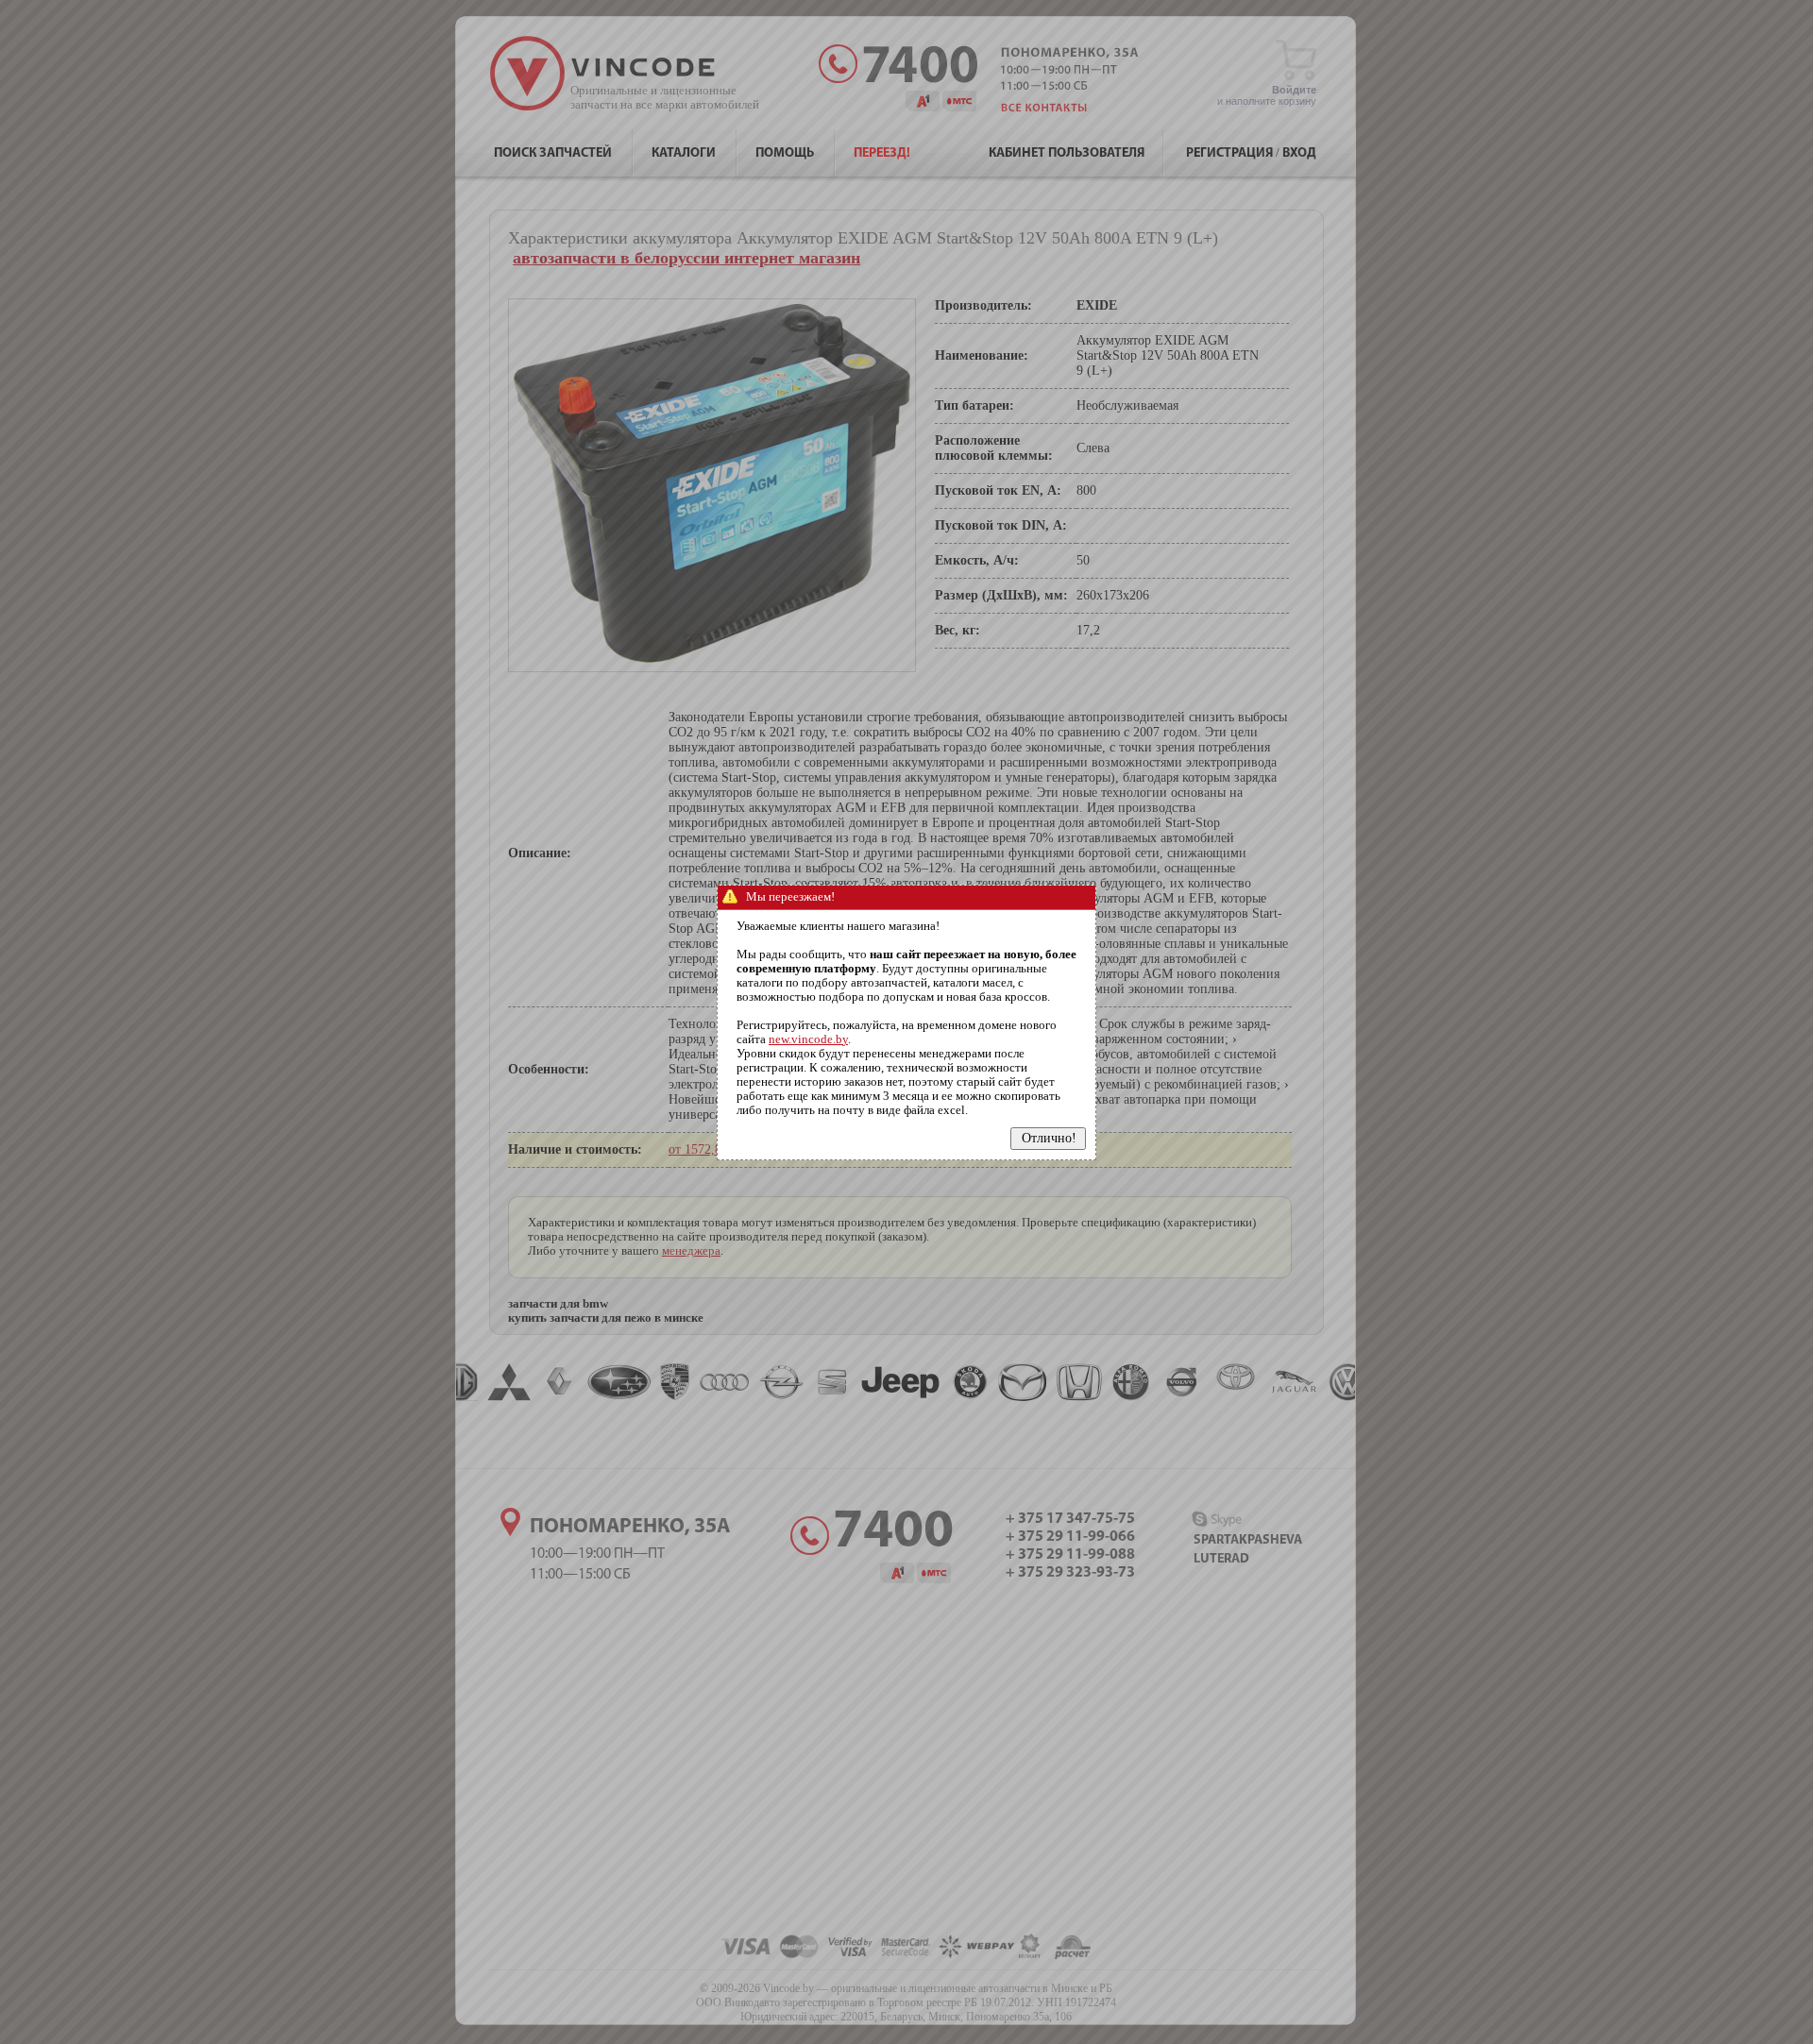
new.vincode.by (808, 1039)
